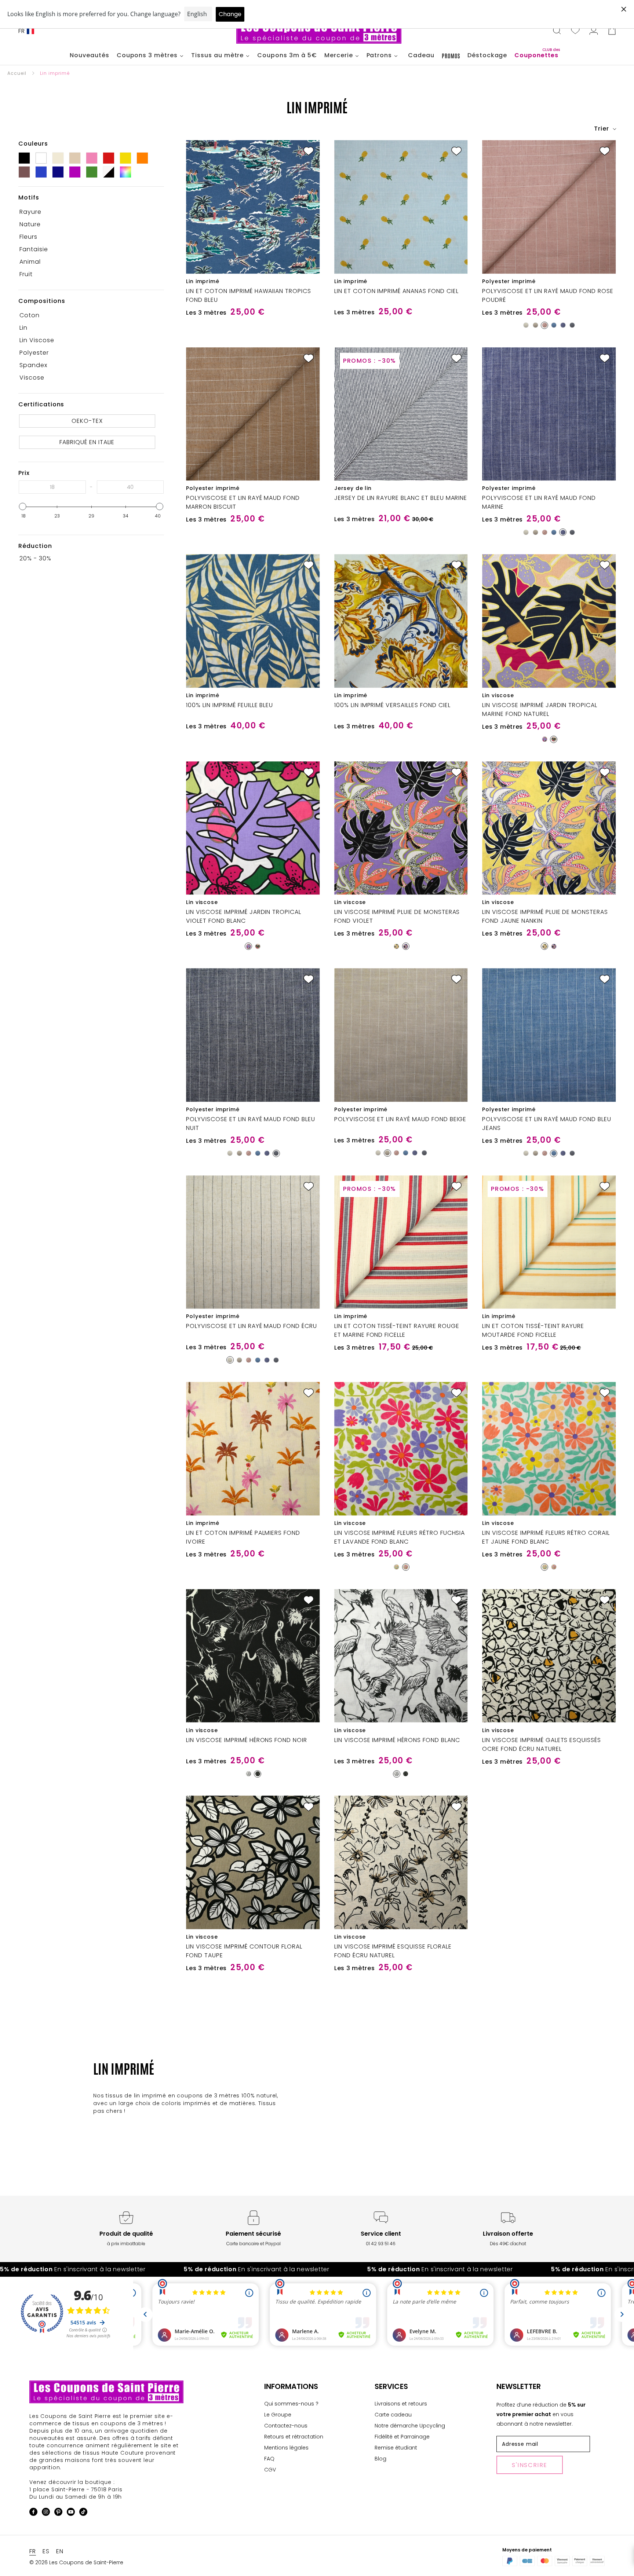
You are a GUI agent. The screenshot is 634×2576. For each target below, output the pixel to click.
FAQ (269, 2459)
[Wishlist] (575, 31)
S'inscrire (530, 2465)
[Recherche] (557, 31)
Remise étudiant (396, 2448)
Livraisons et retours (401, 2404)
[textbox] (52, 487)
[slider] (23, 506)
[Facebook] (33, 2513)
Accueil (17, 73)
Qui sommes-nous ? (291, 2404)
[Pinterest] (58, 2513)
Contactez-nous (286, 2426)
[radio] (526, 325)
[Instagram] (46, 2513)
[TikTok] (83, 2513)
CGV (270, 2470)
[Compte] (594, 31)
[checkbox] (89, 212)
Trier (602, 129)
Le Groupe (278, 2415)
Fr (22, 31)
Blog (380, 2459)
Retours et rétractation (294, 2437)
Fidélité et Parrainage (402, 2437)
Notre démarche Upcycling (410, 2426)
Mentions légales (286, 2448)
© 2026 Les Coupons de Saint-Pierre (76, 2562)
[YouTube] (71, 2513)
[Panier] (612, 31)
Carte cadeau (393, 2415)
